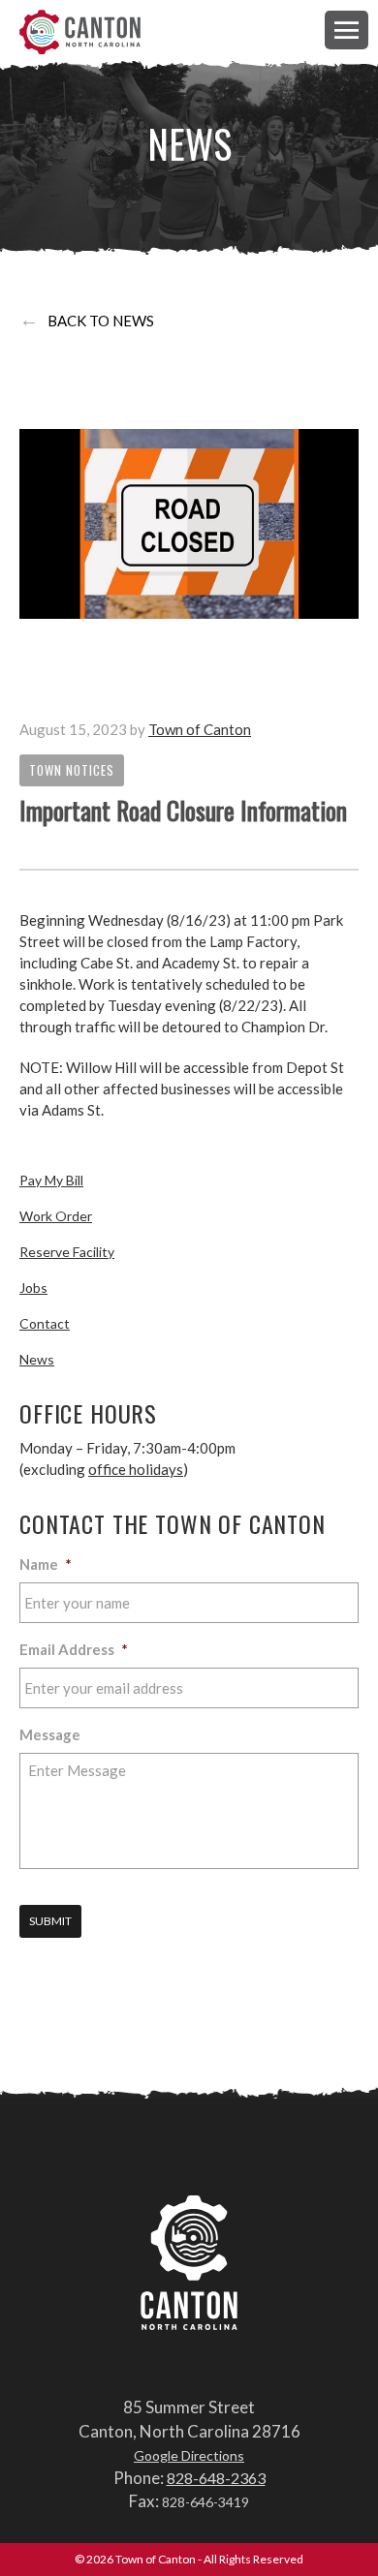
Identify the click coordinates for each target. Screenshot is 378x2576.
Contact (45, 1323)
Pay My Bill (51, 1180)
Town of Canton (80, 33)
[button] (346, 30)
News (37, 1359)
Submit (50, 1921)
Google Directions (189, 2455)
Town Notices (72, 770)
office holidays (136, 1469)
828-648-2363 (216, 2478)
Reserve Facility (67, 1252)
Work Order (56, 1216)
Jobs (33, 1288)
